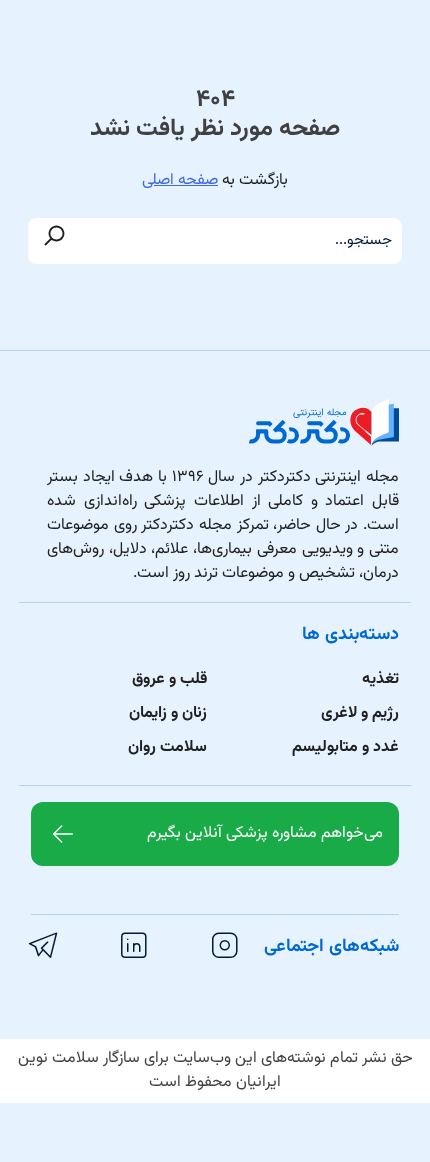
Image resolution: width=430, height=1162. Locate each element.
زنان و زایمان (168, 713)
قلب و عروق (169, 679)
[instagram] (228, 946)
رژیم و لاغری (360, 713)
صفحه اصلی (180, 180)
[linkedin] (137, 946)
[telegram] (46, 946)
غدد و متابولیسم (345, 747)
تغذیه (380, 679)
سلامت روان (167, 747)
